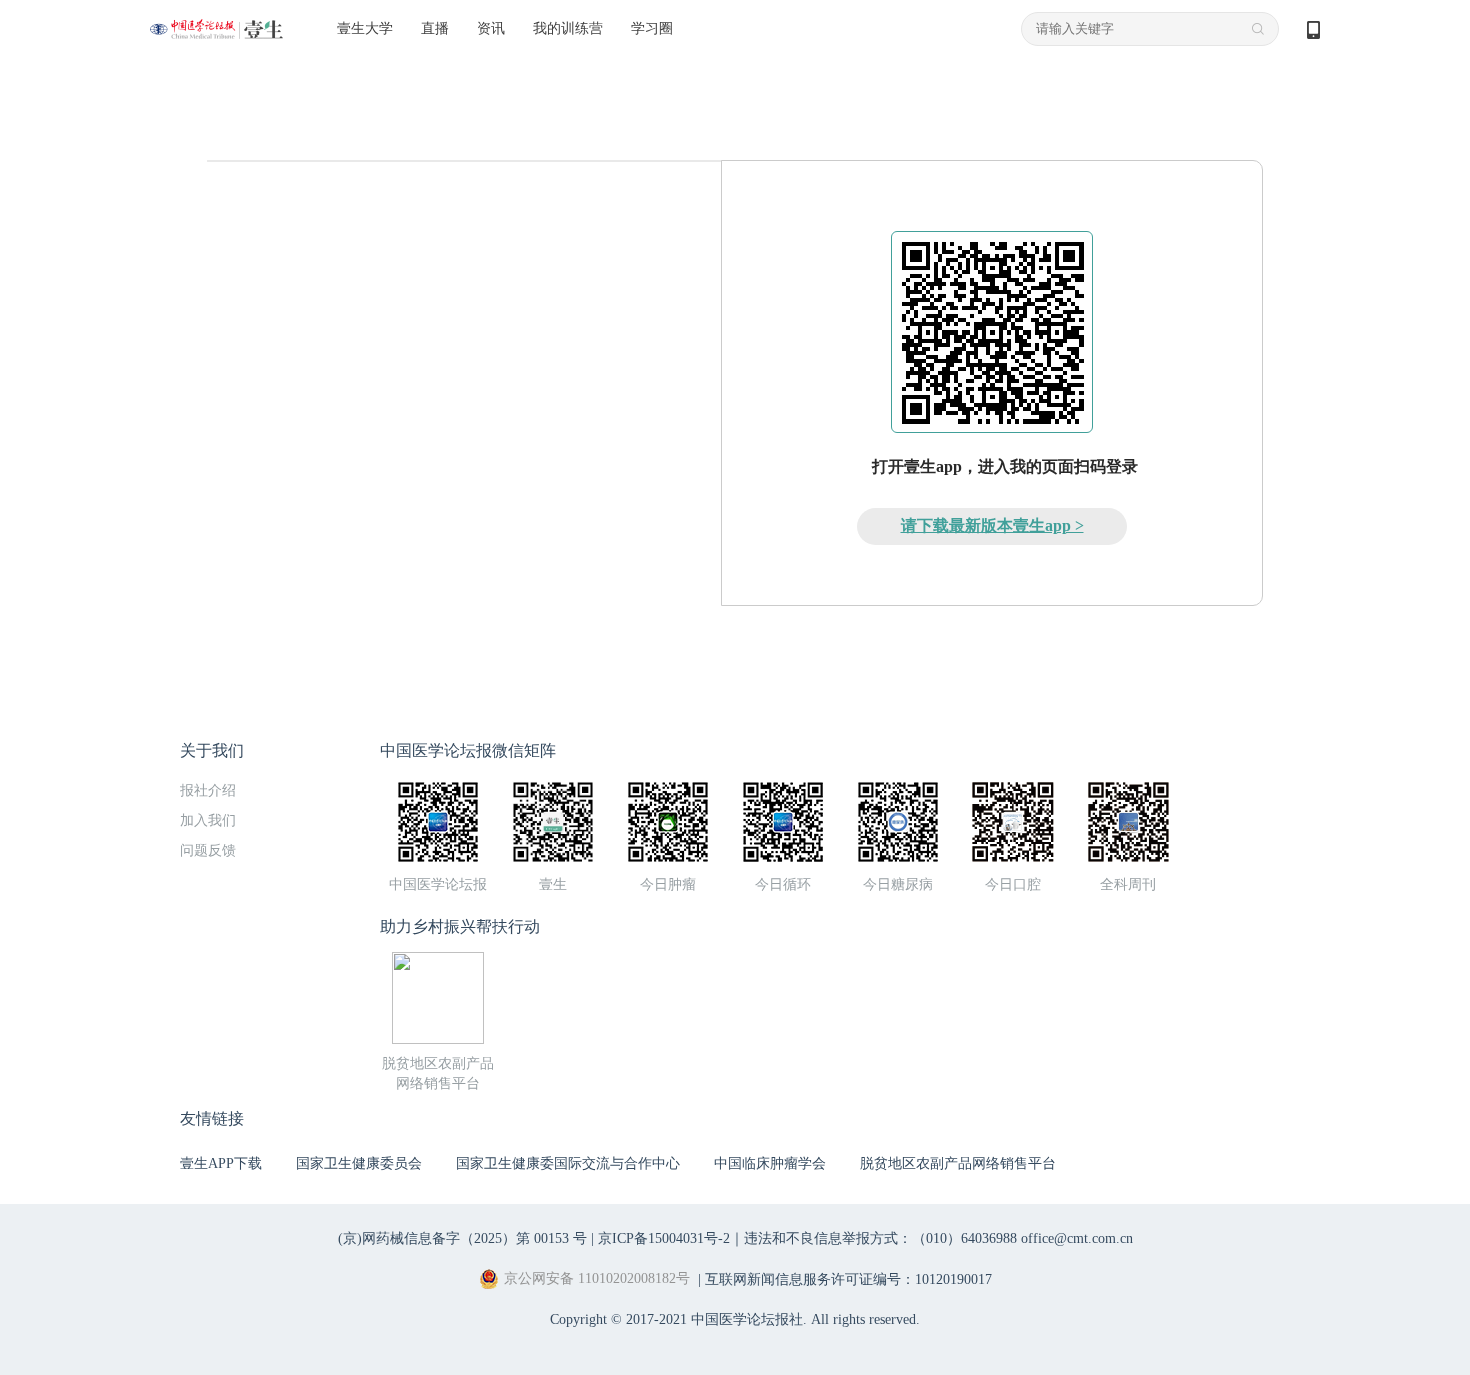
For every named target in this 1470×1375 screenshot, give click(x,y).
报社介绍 (208, 790)
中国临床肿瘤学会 (770, 1163)
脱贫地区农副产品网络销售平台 (958, 1163)
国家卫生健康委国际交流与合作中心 (568, 1163)
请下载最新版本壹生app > (992, 525)
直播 (435, 28)
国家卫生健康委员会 (359, 1163)
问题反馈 (208, 850)
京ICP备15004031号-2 (664, 1238)
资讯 (491, 28)
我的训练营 (568, 28)
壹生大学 (365, 28)
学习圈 (652, 28)
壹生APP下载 (221, 1163)
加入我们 (208, 820)
